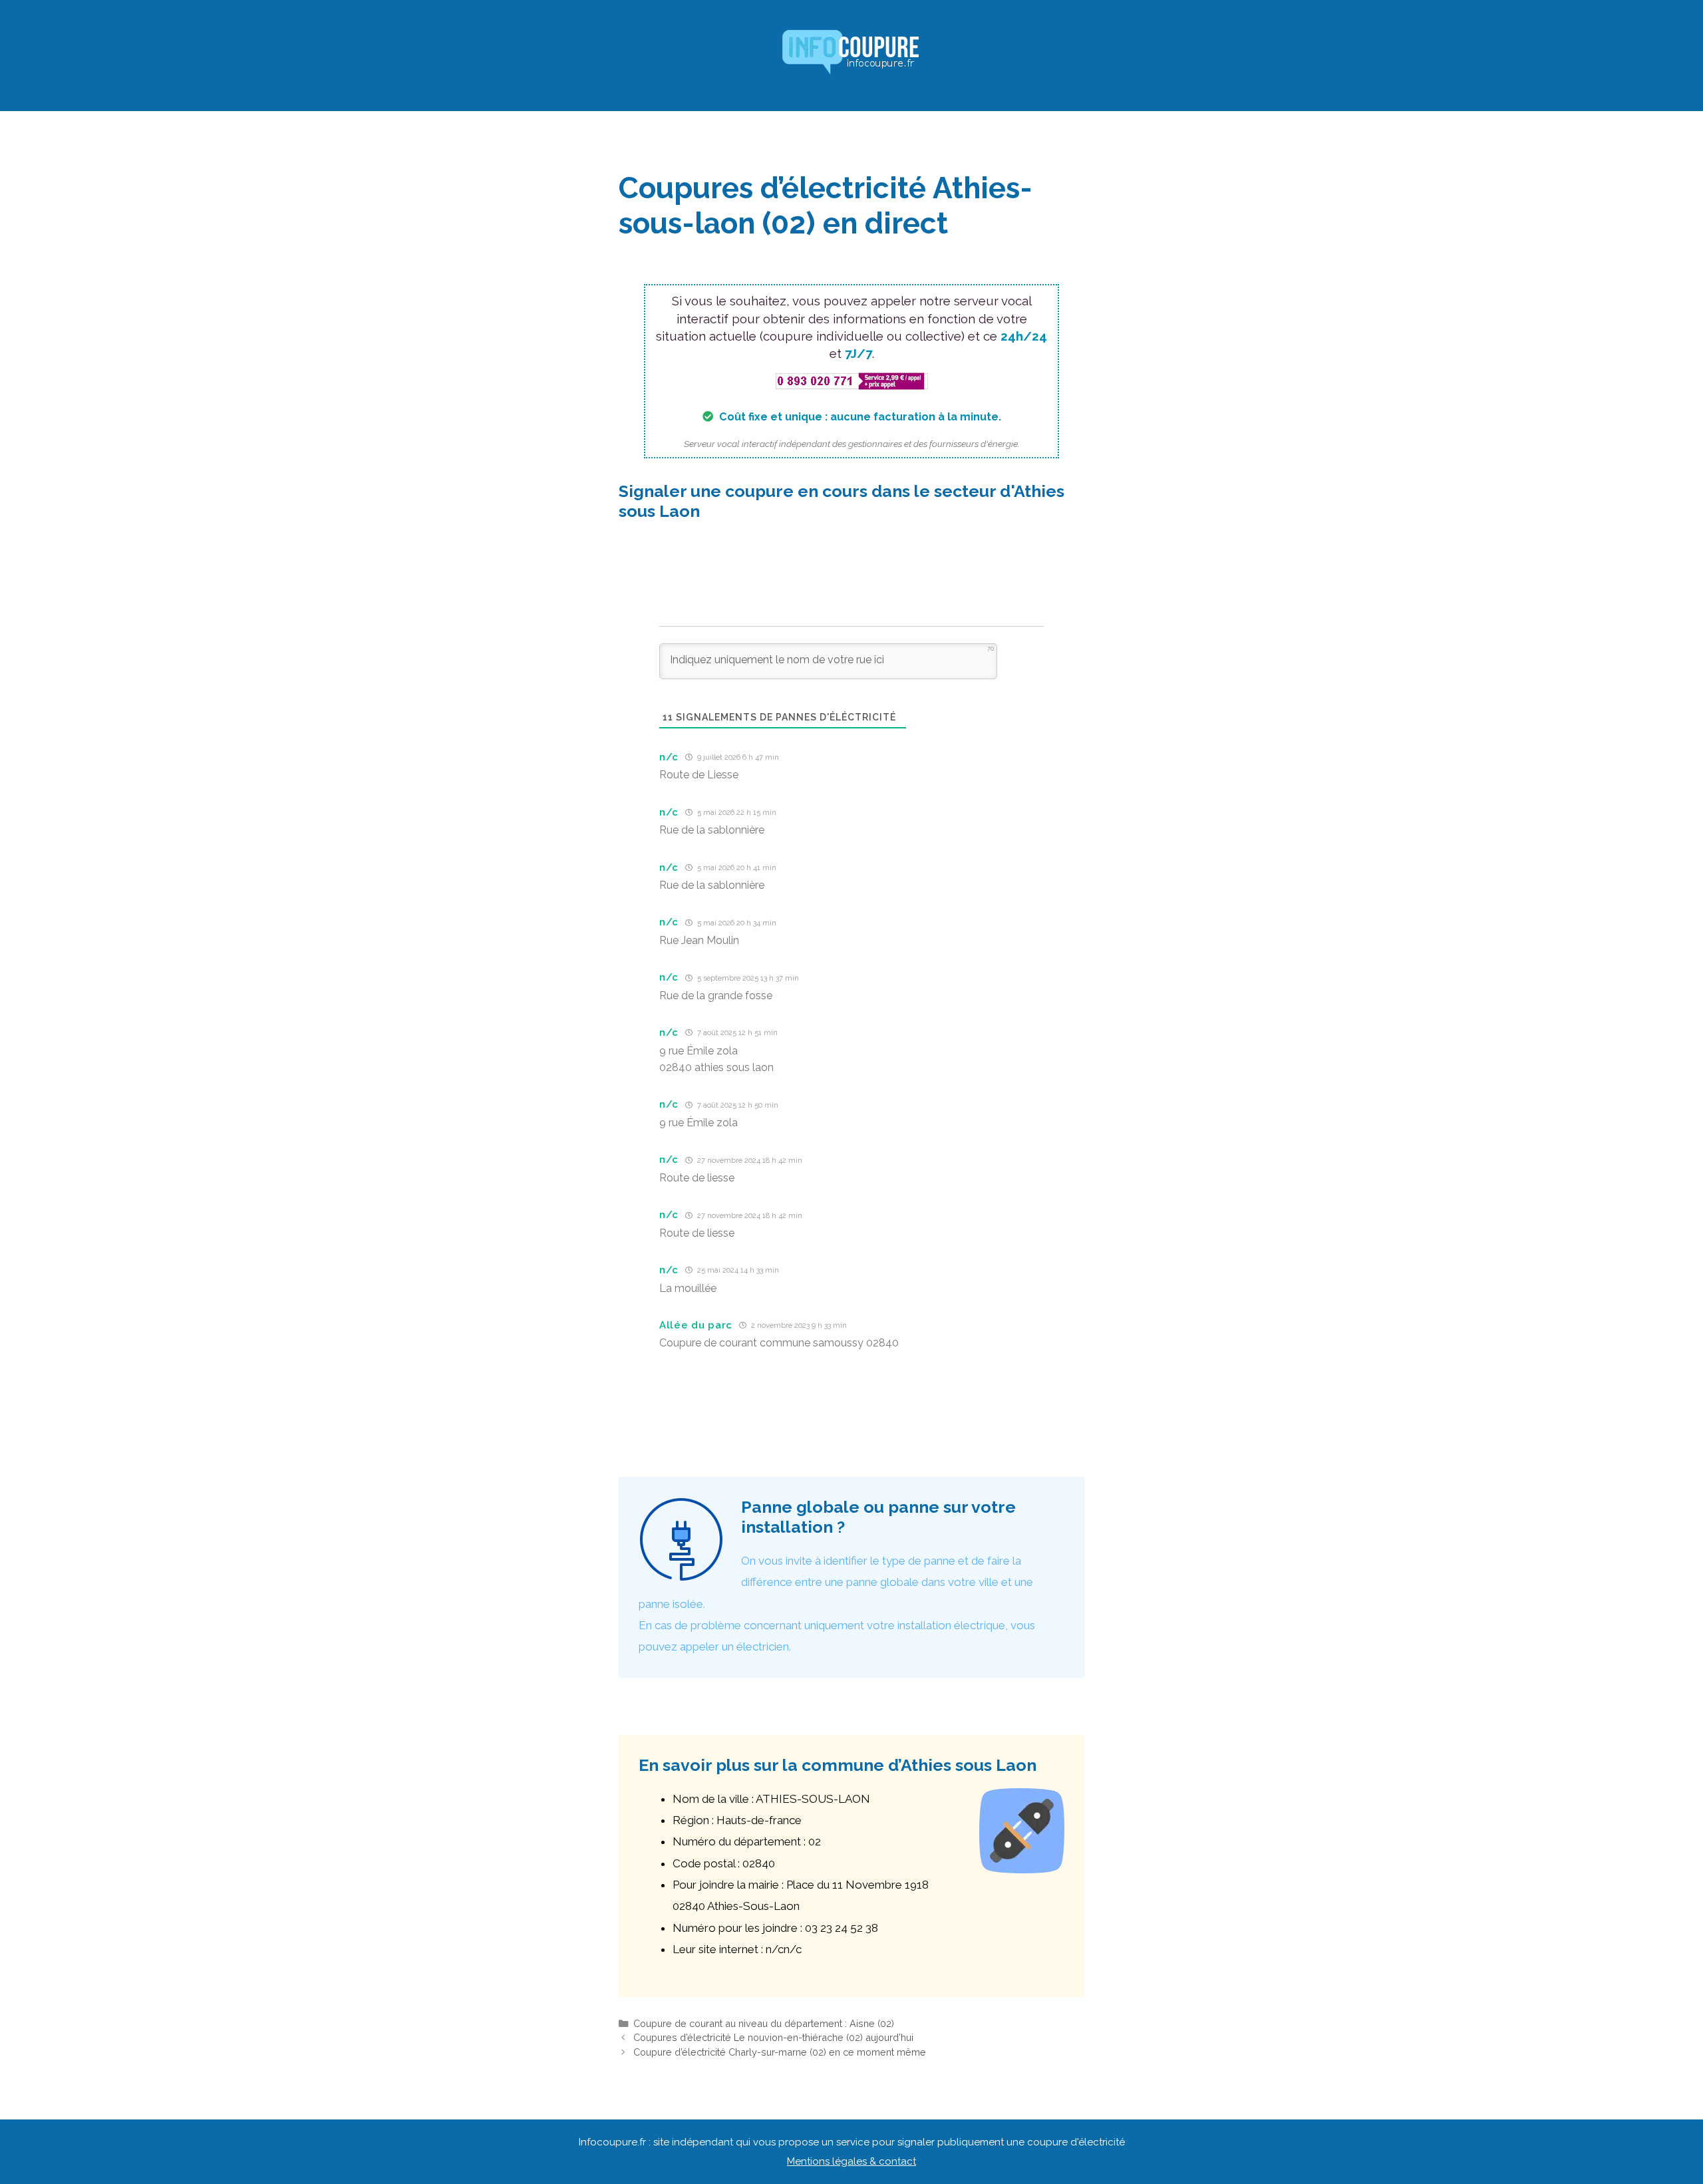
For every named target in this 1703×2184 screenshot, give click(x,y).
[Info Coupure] (851, 55)
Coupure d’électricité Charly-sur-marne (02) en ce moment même (780, 2052)
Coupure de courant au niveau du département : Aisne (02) (764, 2023)
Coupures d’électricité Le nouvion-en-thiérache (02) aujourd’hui (773, 2037)
